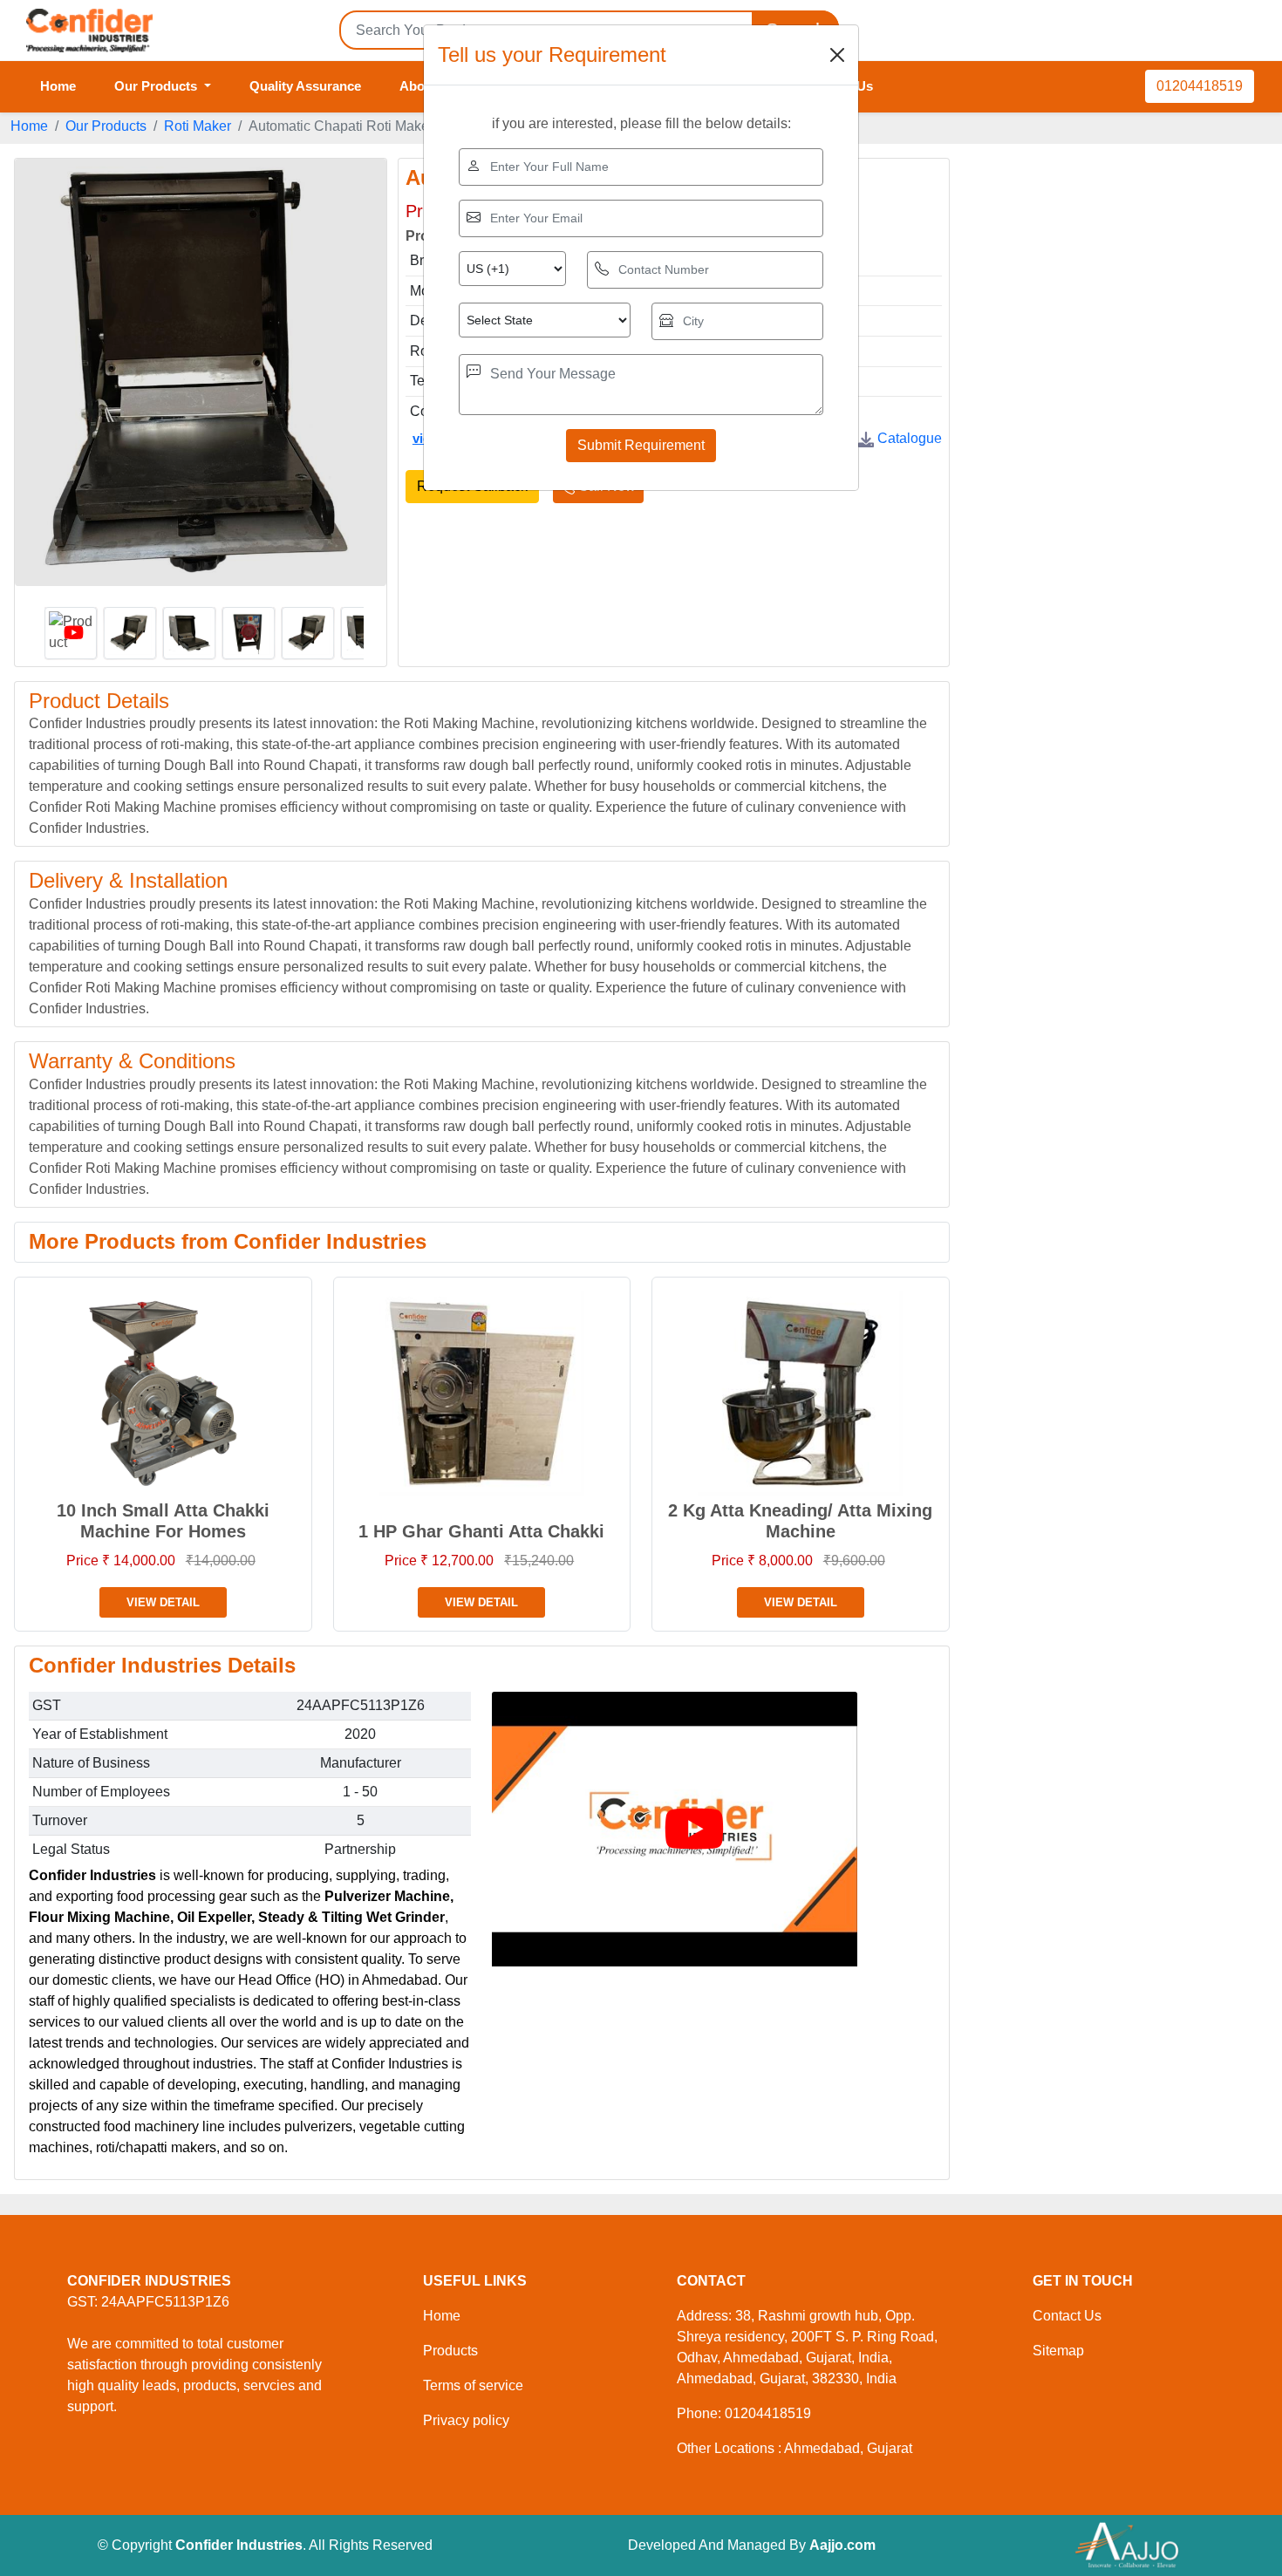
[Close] (837, 55)
